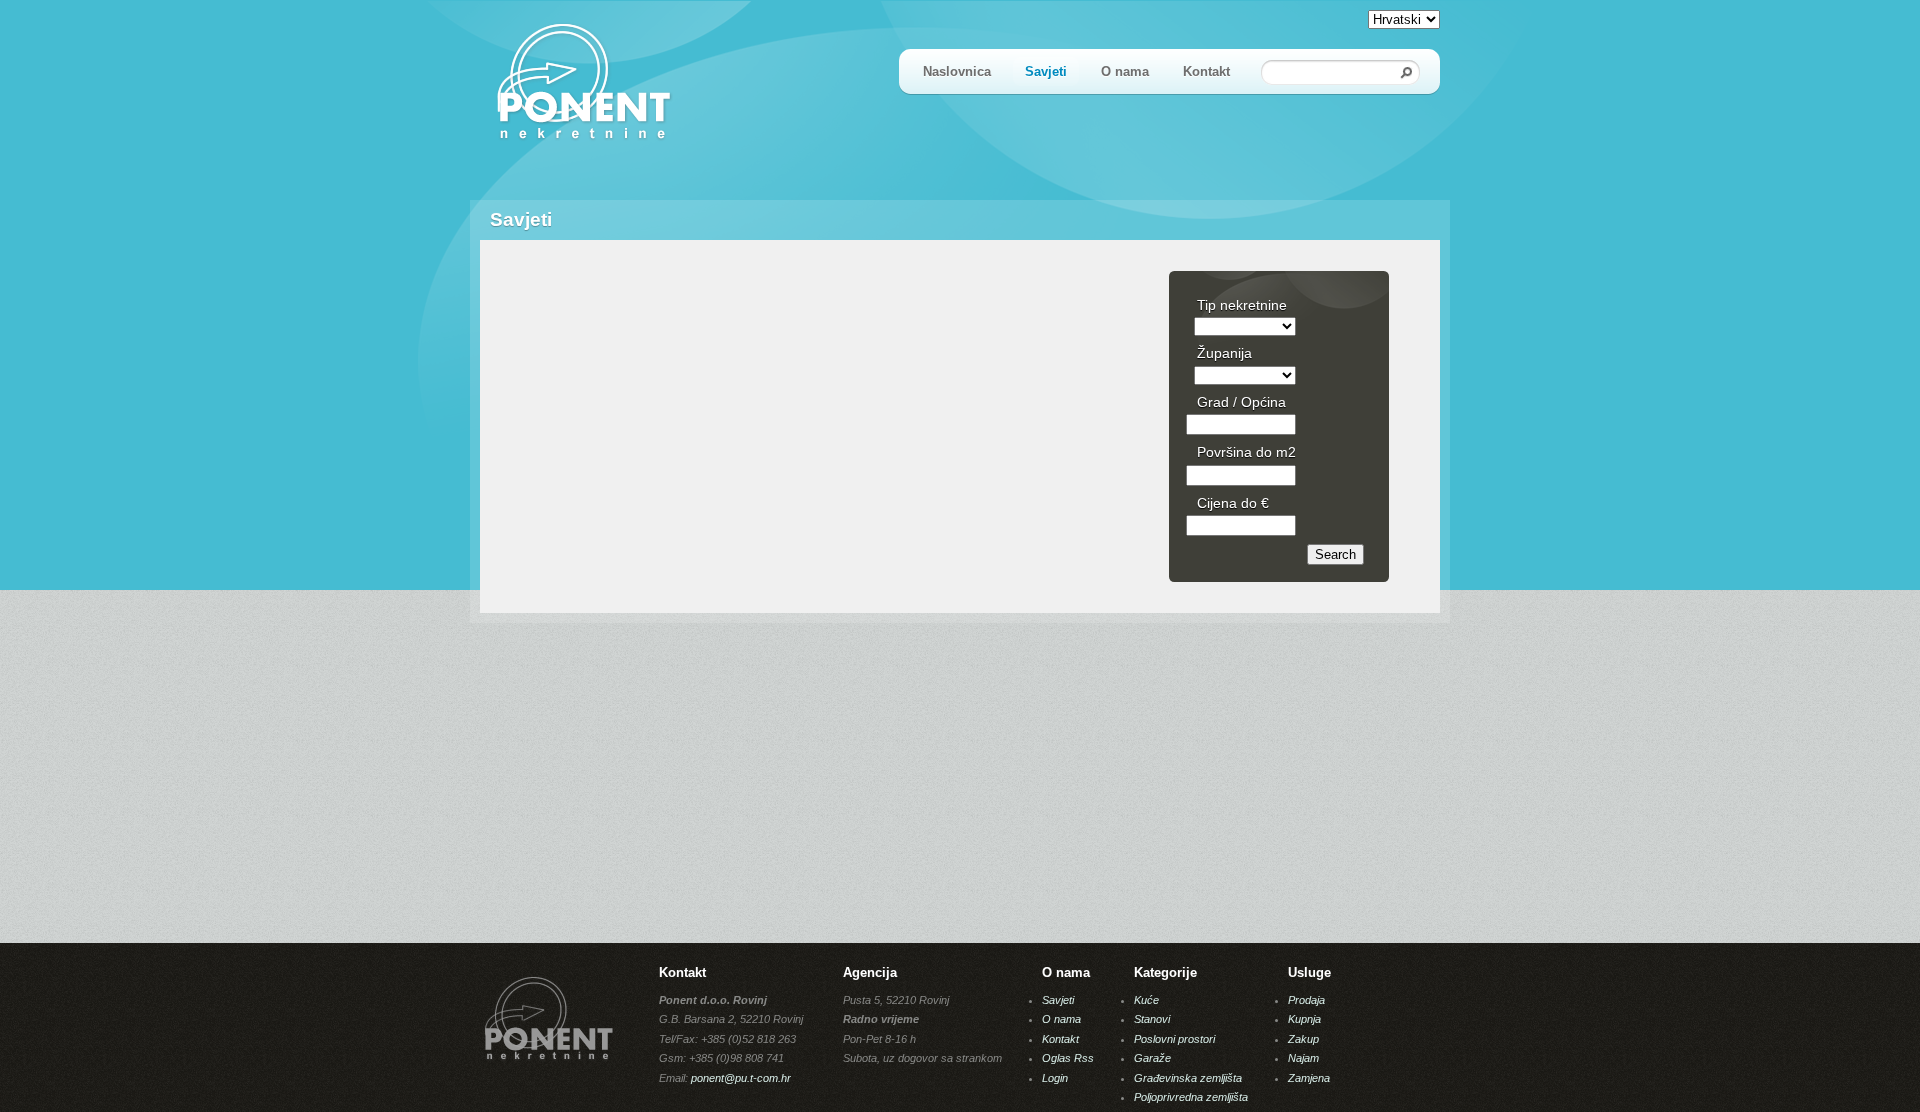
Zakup (1303, 1039)
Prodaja (1306, 1000)
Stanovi (1152, 1019)
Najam (1303, 1058)
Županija (1224, 353)
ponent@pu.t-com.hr (741, 1078)
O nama (1125, 71)
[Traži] (1407, 72)
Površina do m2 (1246, 452)
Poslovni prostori (1174, 1039)
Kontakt (1206, 71)
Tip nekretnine (1242, 305)
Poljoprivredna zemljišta (1191, 1097)
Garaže (1152, 1058)
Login (1055, 1078)
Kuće (1146, 1000)
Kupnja (1304, 1019)
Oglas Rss (1068, 1058)
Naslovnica (957, 71)
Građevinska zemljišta (1188, 1078)
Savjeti (1046, 71)
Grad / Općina (1241, 402)
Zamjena (1309, 1078)
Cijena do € (1233, 503)
